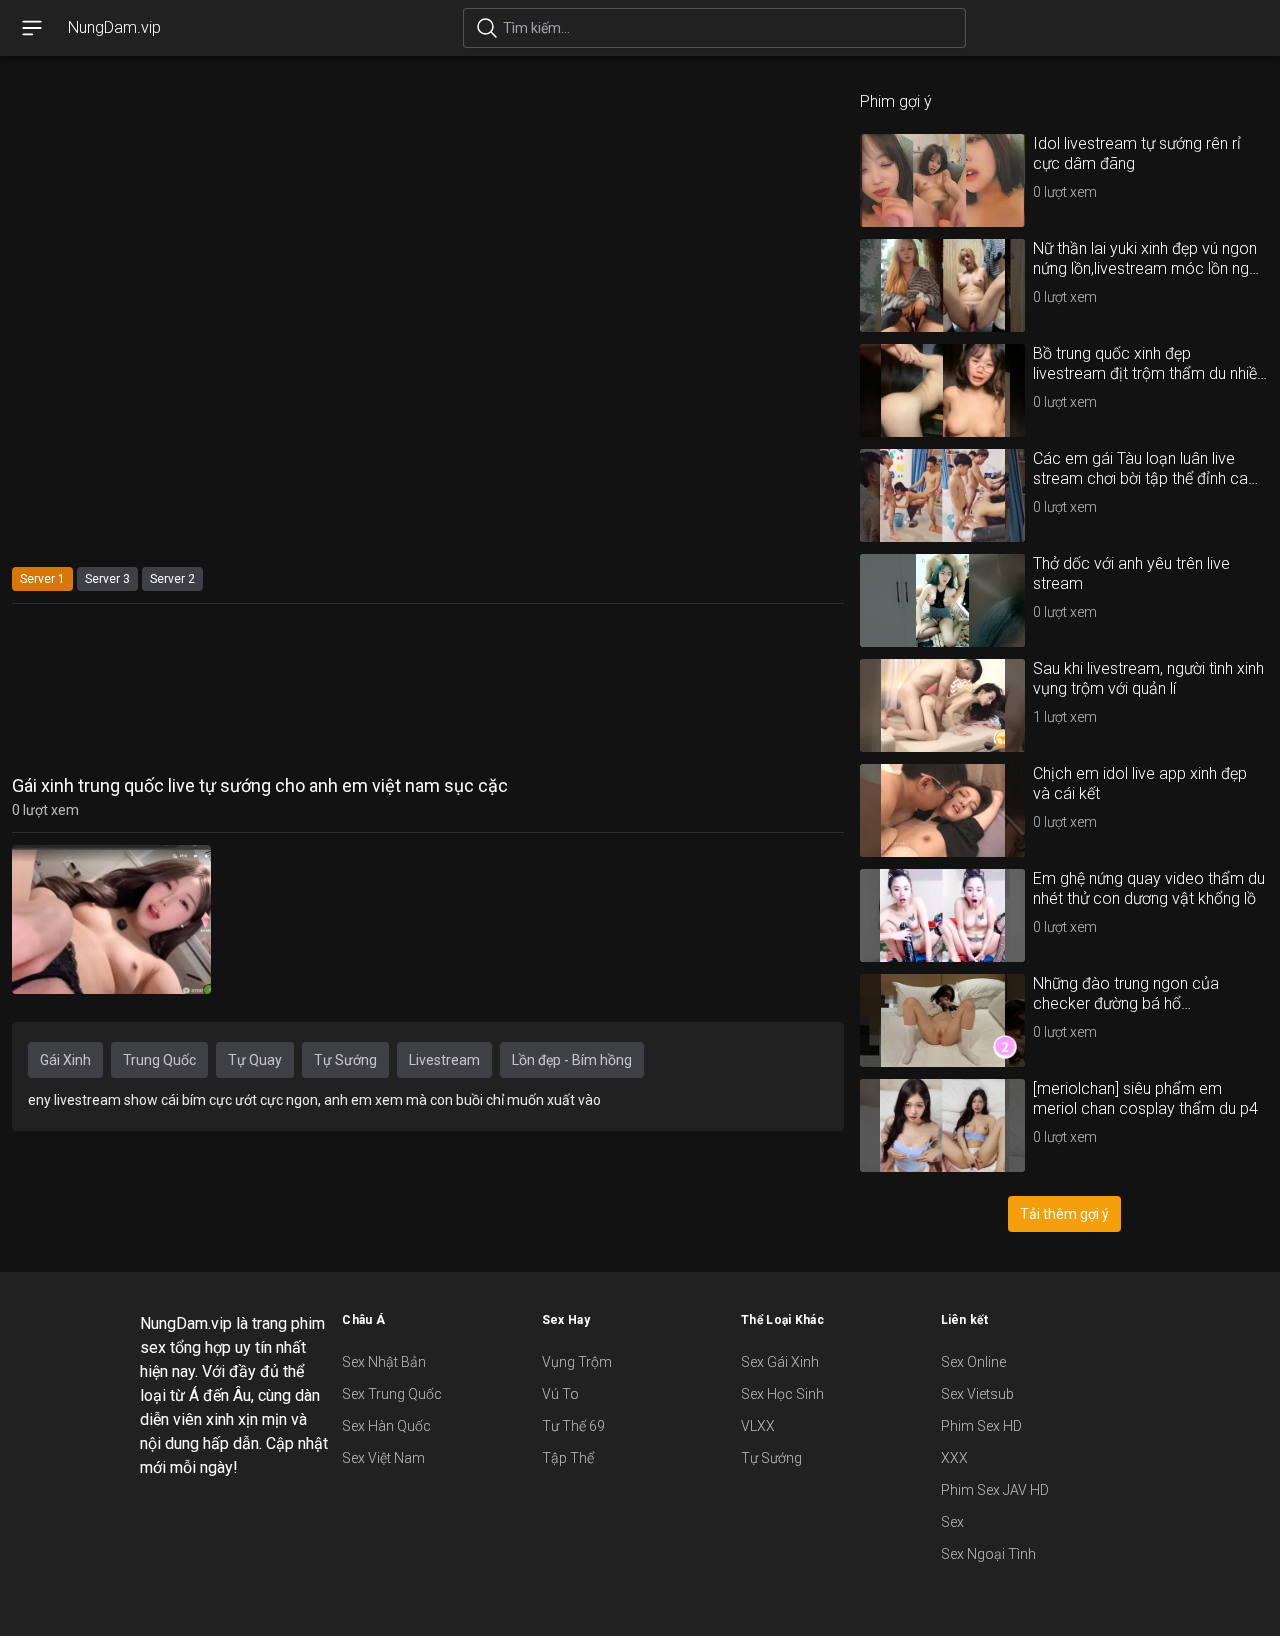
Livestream (444, 1060)
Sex (952, 1522)
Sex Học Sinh (782, 1394)
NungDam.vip (114, 27)
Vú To (560, 1394)
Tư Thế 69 (573, 1426)
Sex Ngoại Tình (988, 1554)
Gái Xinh (65, 1060)
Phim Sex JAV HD (995, 1490)
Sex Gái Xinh (780, 1362)
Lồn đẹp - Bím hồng (572, 1060)
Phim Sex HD (981, 1426)
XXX (954, 1458)
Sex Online (973, 1362)
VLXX (758, 1426)
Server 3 (107, 579)
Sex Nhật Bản (384, 1362)
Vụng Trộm (577, 1362)
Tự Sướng (345, 1060)
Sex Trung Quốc (392, 1394)
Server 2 (172, 579)
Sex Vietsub (977, 1394)
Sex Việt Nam (383, 1458)
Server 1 (42, 579)
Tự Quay (255, 1060)
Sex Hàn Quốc (386, 1426)
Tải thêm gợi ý (1064, 1214)
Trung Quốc (159, 1060)
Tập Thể (568, 1458)
